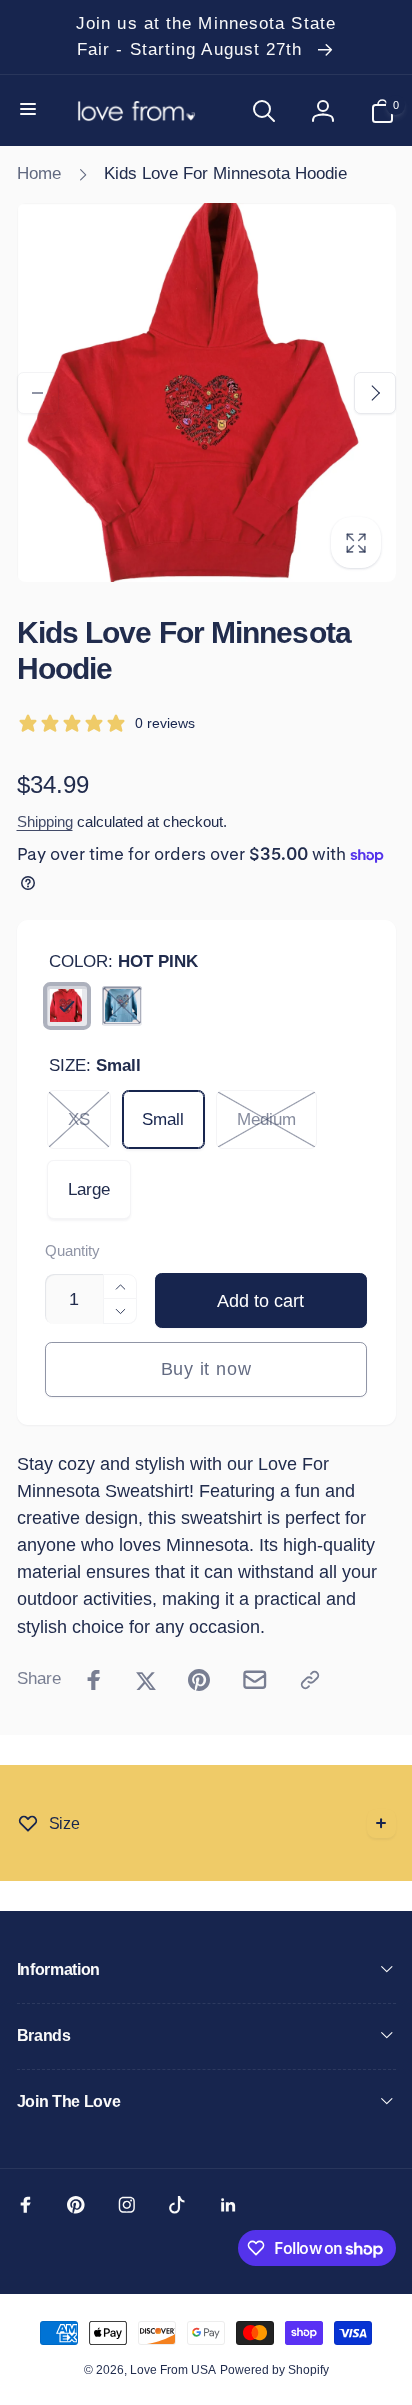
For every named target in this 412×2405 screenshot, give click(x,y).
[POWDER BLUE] (122, 1006)
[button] (30, 110)
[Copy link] (310, 1680)
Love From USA (173, 2370)
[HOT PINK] (67, 1006)
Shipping (45, 822)
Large (89, 1189)
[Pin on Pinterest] (199, 1680)
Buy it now (206, 1369)
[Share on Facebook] (94, 1680)
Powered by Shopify (274, 2370)
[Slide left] (38, 393)
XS (79, 1119)
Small (163, 1119)
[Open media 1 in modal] (206, 392)
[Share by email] (255, 1680)
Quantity (72, 1251)
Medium (266, 1119)
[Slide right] (375, 393)
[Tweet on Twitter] (146, 1680)
